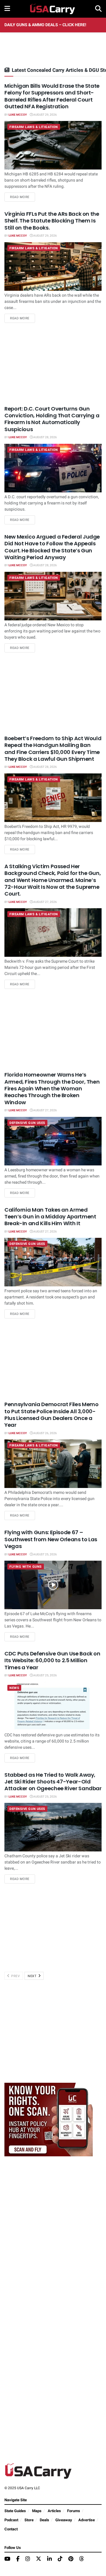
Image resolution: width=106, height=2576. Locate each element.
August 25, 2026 (45, 1554)
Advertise (87, 2520)
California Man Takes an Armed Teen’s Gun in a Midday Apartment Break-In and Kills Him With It (50, 1217)
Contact (11, 2529)
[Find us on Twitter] (39, 2559)
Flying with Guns (26, 1567)
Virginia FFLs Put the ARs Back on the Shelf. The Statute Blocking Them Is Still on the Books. (52, 221)
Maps (37, 2511)
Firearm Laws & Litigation (34, 127)
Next (33, 1976)
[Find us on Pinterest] (71, 2559)
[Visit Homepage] (53, 9)
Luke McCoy (18, 115)
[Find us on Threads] (82, 2559)
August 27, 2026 (45, 902)
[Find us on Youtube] (7, 2559)
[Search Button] (98, 9)
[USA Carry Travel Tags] (49, 2119)
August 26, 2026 (45, 1433)
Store (29, 2520)
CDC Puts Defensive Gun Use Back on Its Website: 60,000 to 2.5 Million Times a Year (52, 1660)
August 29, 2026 (45, 115)
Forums (74, 2511)
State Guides (15, 2511)
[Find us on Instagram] (28, 2559)
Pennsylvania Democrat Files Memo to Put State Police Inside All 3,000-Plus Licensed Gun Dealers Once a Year (51, 1415)
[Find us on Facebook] (18, 2559)
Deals (44, 2520)
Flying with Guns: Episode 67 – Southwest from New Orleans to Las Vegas (51, 1539)
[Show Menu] (7, 9)
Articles (54, 2511)
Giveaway (64, 2520)
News (14, 1688)
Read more (23, 197)
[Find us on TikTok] (60, 2559)
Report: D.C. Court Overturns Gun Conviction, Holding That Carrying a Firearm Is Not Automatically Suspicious (52, 419)
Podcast (11, 2520)
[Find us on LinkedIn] (49, 2559)
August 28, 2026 (45, 437)
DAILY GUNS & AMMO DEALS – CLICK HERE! (45, 25)
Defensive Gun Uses (27, 1123)
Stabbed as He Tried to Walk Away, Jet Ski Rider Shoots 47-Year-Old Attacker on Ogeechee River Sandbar (53, 1782)
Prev (15, 1976)
